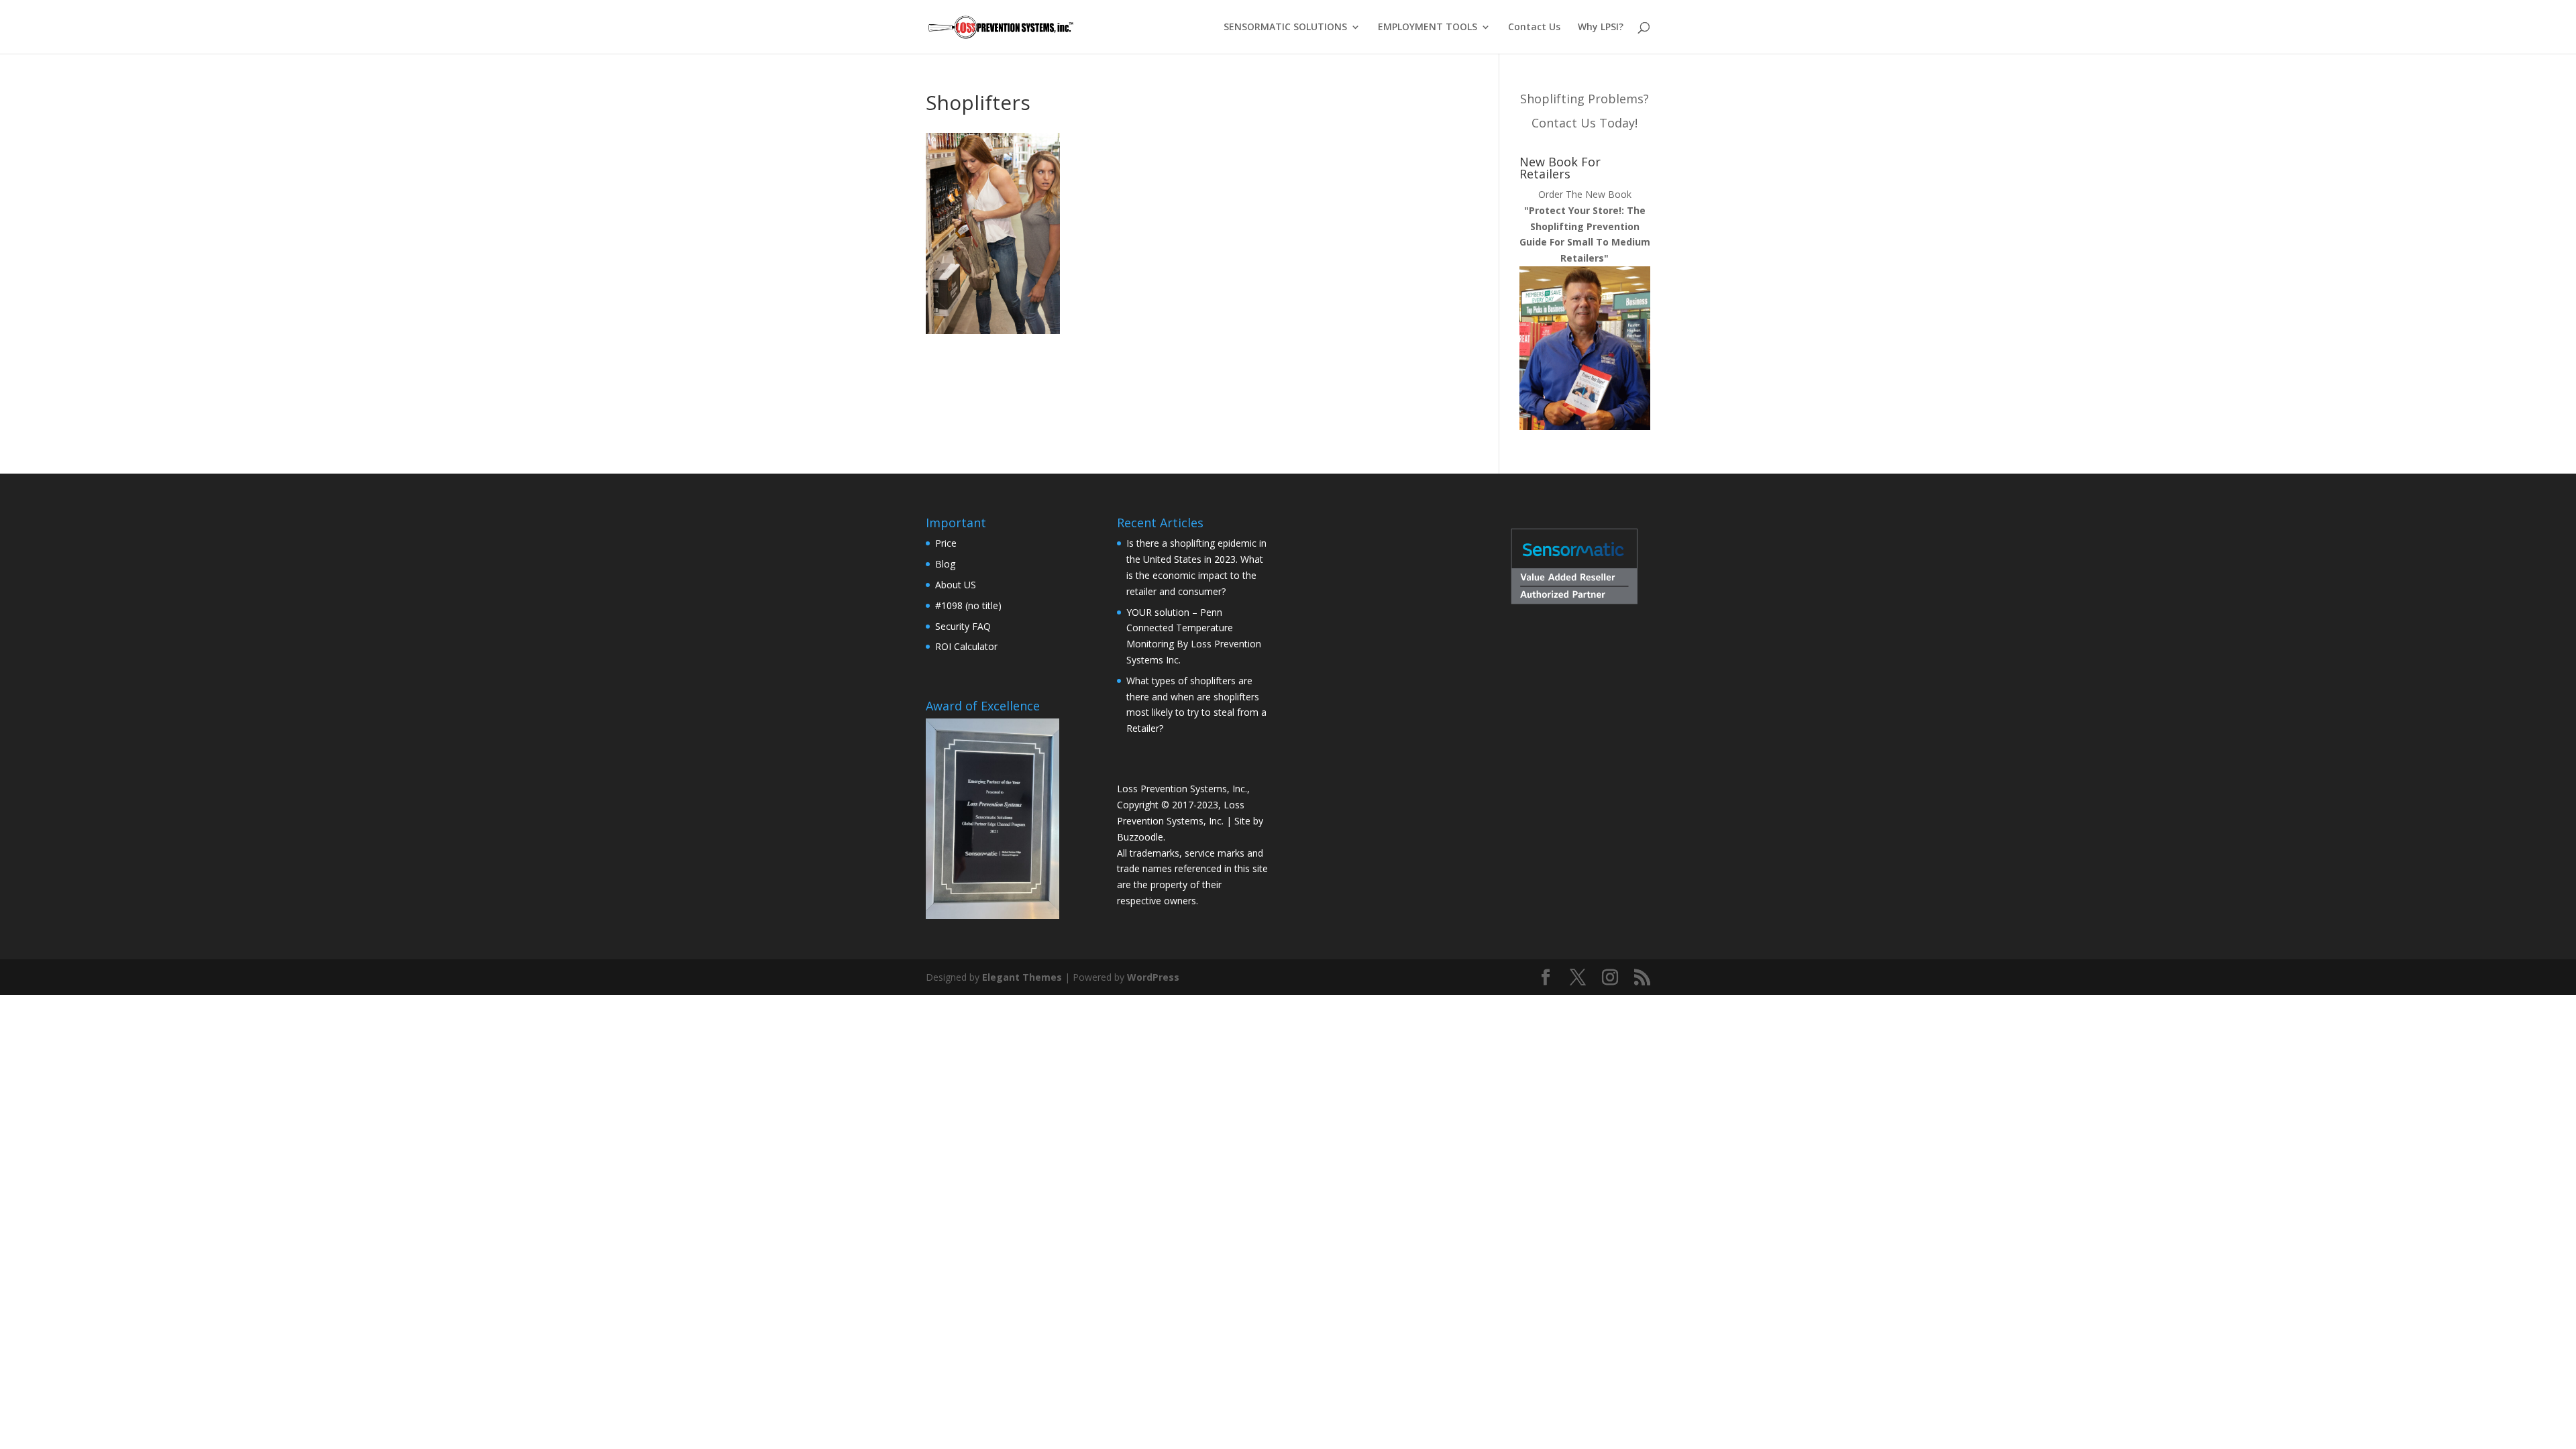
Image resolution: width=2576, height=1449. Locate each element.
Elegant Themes (1022, 977)
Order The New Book (1585, 226)
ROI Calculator (966, 646)
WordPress (1153, 977)
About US (956, 585)
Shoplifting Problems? (1585, 99)
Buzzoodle (1140, 837)
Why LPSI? (1601, 28)
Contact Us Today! (1585, 123)
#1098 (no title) (968, 605)
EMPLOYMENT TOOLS (1428, 28)
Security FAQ (963, 626)
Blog (945, 564)
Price (946, 543)
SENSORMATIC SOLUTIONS (1285, 28)
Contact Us (1534, 28)
